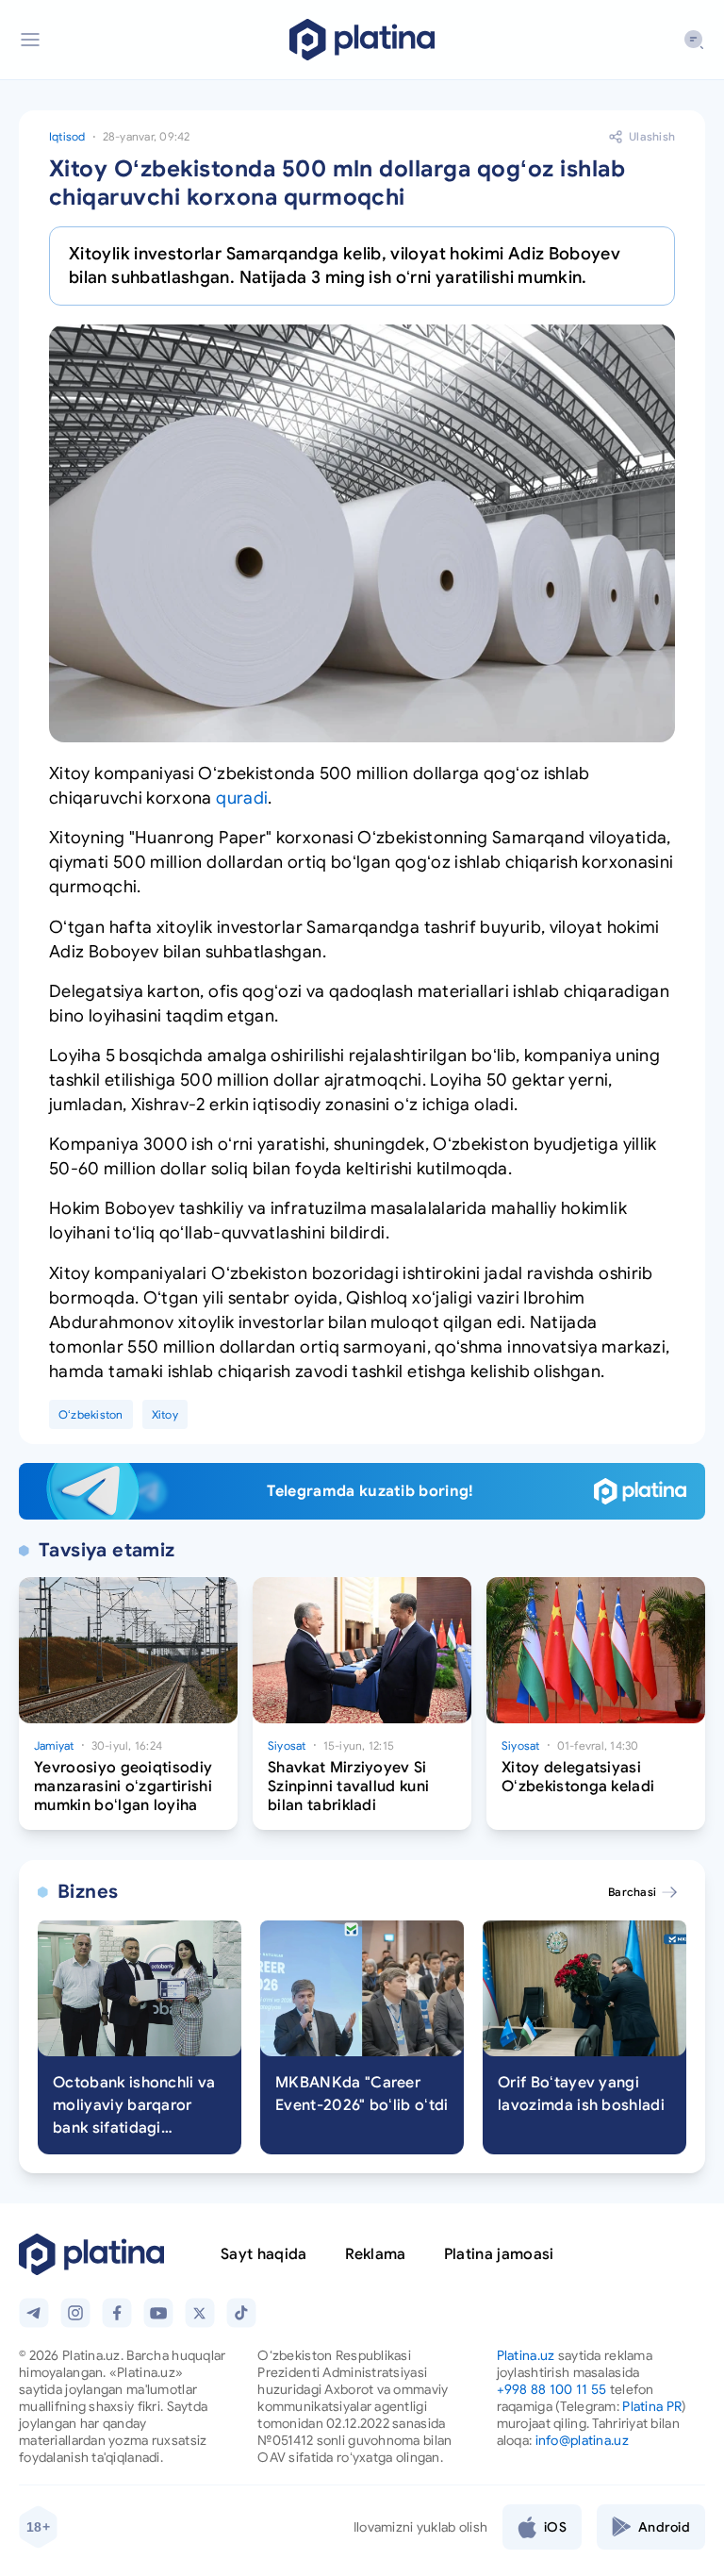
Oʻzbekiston (91, 1414)
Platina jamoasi (499, 2254)
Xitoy (165, 1414)
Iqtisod (67, 136)
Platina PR (652, 2406)
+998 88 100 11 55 (552, 2389)
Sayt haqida (264, 2254)
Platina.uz (526, 2355)
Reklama (376, 2254)
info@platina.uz (582, 2440)
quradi (242, 798)
